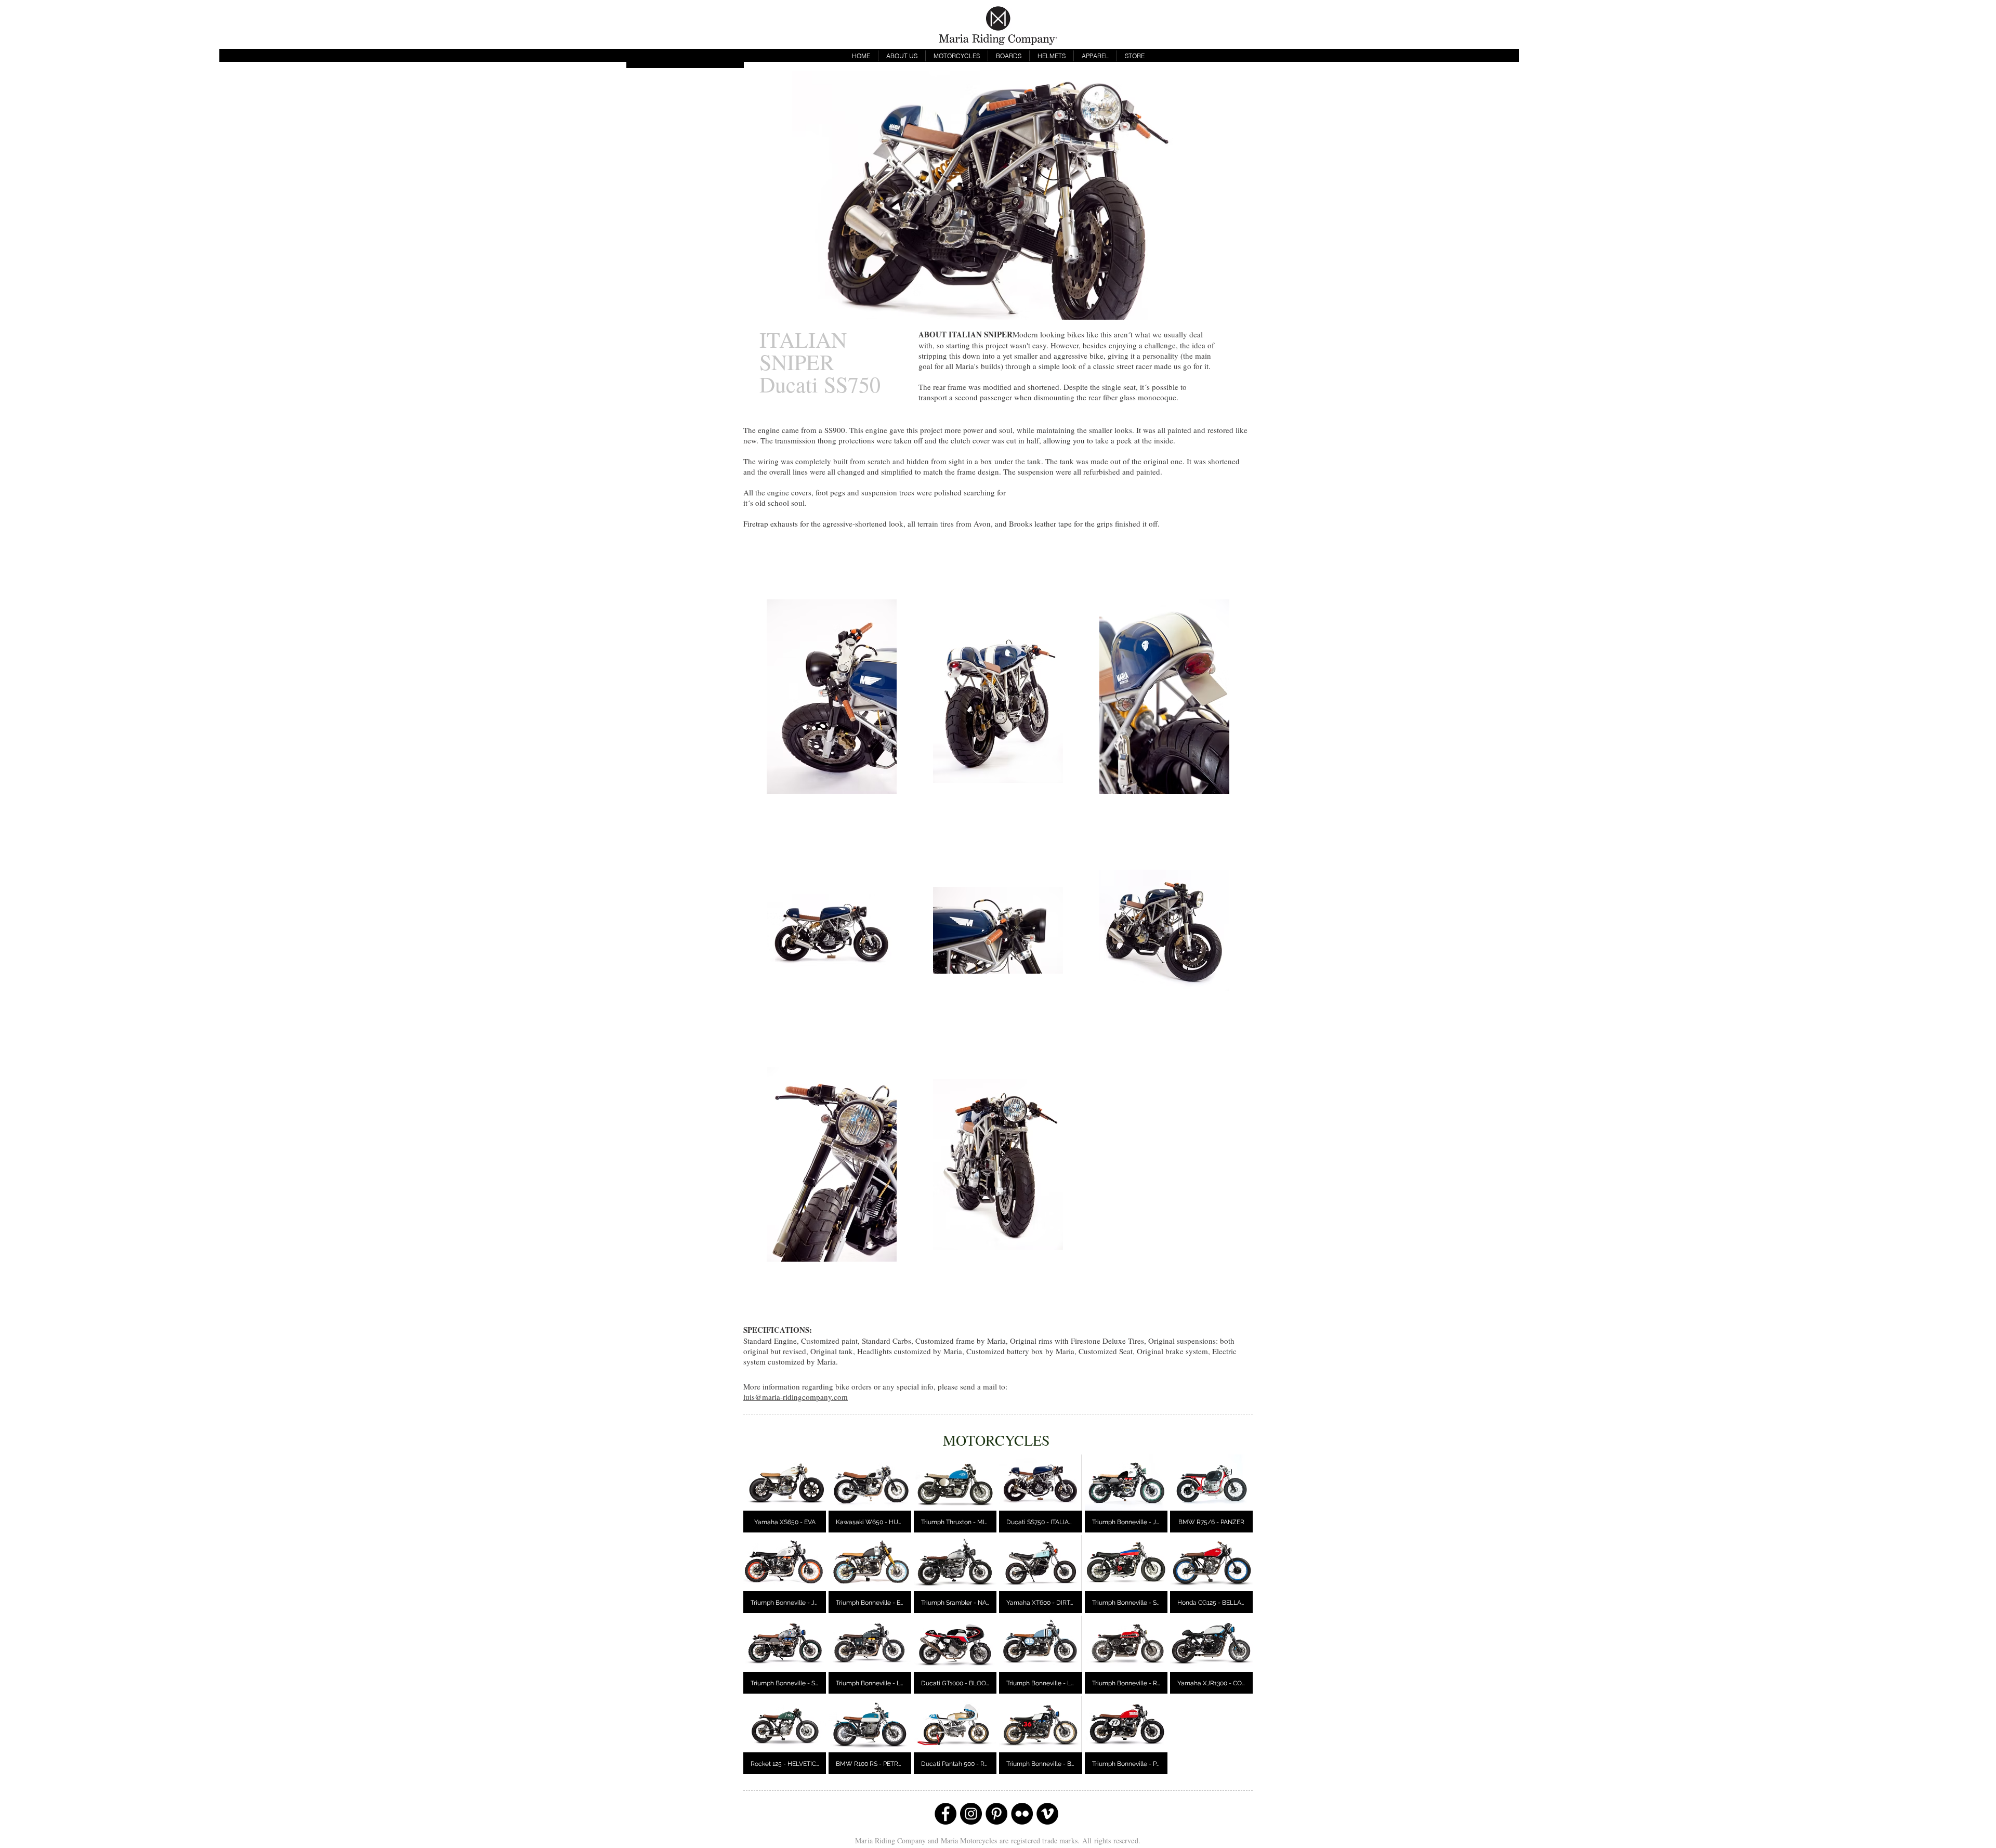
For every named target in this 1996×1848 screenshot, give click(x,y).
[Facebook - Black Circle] (946, 1814)
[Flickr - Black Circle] (1022, 1814)
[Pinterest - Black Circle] (996, 1814)
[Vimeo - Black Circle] (1047, 1814)
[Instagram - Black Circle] (971, 1814)
